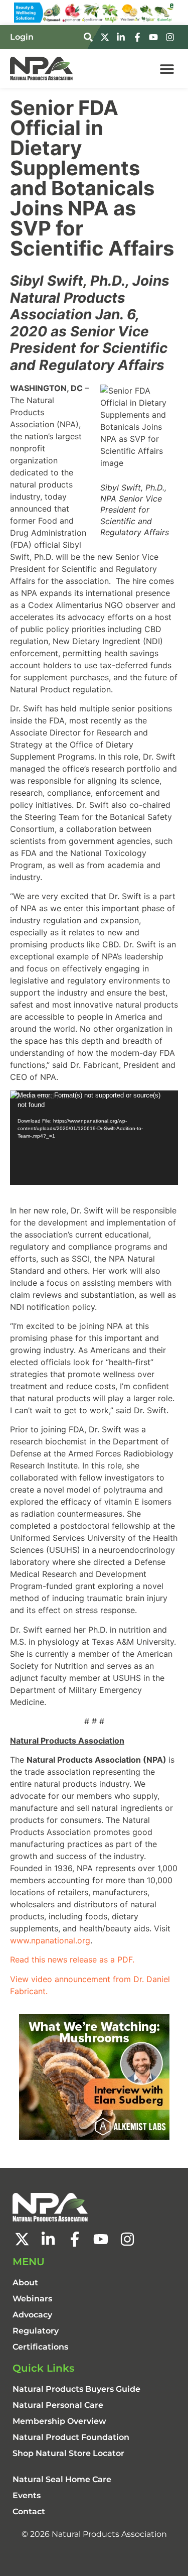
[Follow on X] (106, 37)
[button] (167, 69)
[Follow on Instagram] (171, 37)
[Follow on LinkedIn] (122, 37)
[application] (94, 1138)
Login (22, 37)
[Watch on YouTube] (155, 37)
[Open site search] (90, 37)
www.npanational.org (50, 1940)
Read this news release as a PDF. (72, 1959)
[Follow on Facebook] (139, 37)
